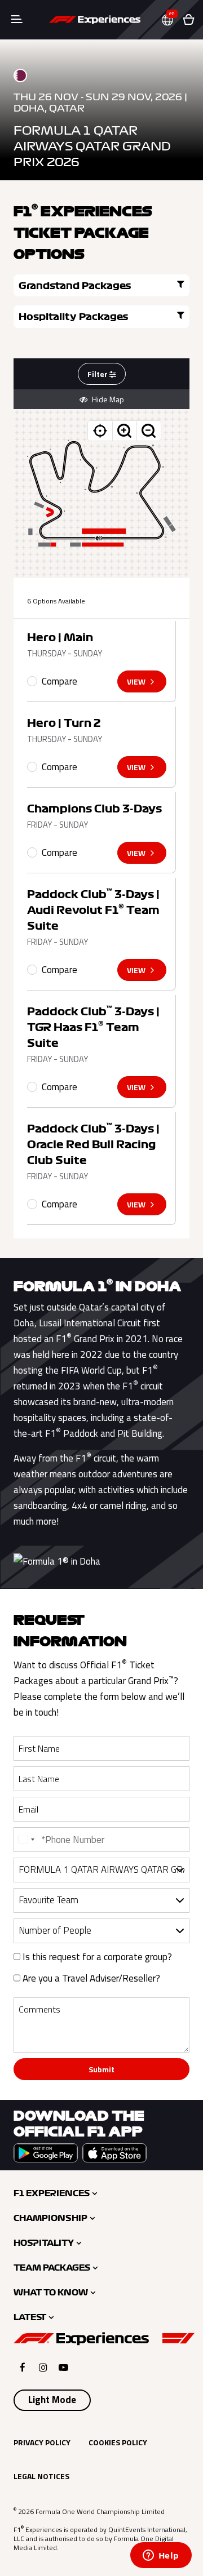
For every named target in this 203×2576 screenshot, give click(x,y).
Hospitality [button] (44, 2243)
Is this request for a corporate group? (96, 1957)
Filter (98, 374)
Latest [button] (30, 2317)
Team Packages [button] (52, 2268)
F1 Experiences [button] (52, 2193)
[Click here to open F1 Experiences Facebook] (23, 2367)
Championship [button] (50, 2218)
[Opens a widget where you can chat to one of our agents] (161, 2556)
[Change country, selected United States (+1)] (26, 1840)
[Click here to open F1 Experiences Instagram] (43, 2367)
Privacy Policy (42, 2442)
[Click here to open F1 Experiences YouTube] (63, 2367)
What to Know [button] (51, 2293)
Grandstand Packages (75, 286)
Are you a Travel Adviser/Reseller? (90, 1978)
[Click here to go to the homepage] (95, 20)
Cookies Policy (118, 2442)
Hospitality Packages (74, 317)
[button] (172, 20)
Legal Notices (41, 2476)
